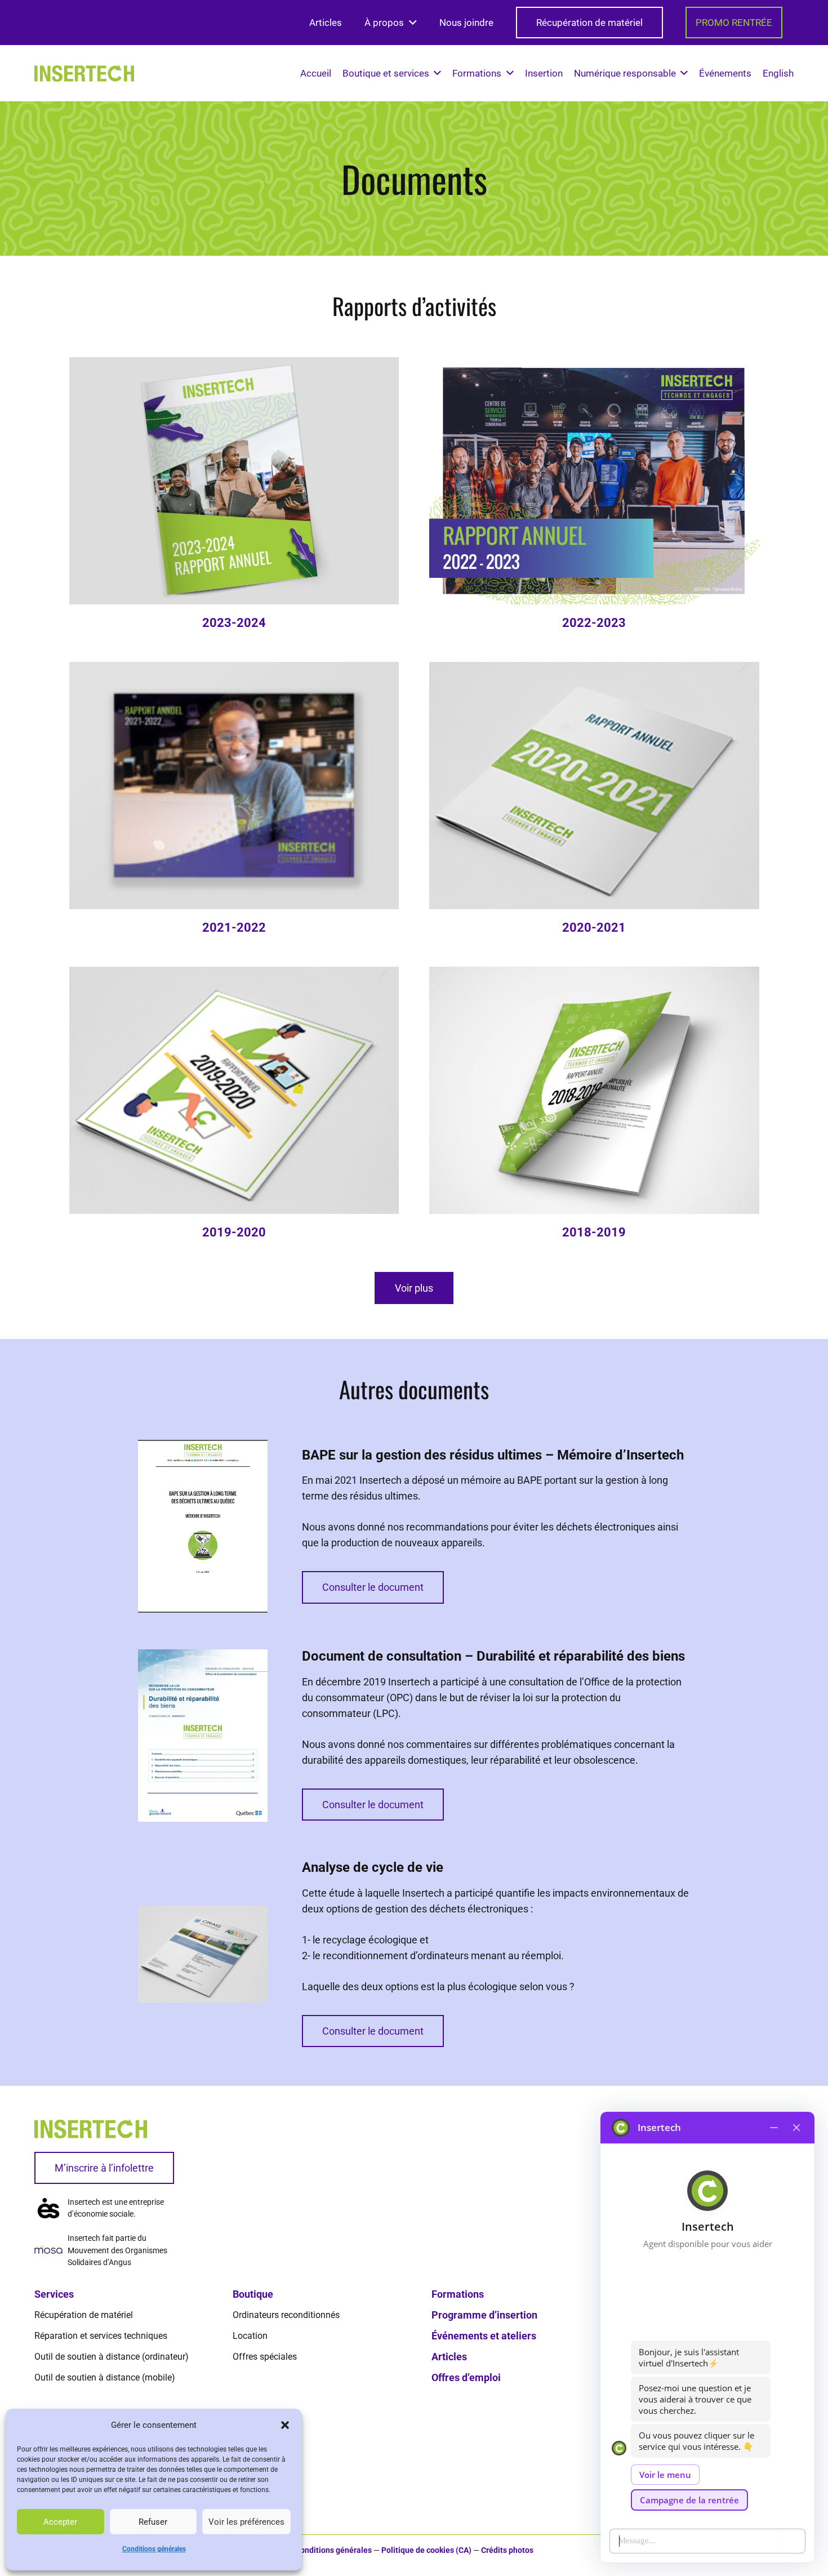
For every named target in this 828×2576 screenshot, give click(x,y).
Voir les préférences (246, 2522)
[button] (285, 2425)
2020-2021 (594, 927)
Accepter (60, 2522)
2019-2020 (234, 1232)
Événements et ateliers (484, 2336)
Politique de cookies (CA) (426, 2550)
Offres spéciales (265, 2357)
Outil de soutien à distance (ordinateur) (112, 2357)
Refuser (153, 2522)
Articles (449, 2357)
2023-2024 (234, 623)
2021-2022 (234, 927)
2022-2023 (594, 623)
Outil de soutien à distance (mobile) (105, 2377)
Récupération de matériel (84, 2315)
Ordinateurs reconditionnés (286, 2315)
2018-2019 (594, 1232)
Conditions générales (154, 2549)
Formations (458, 2294)
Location (250, 2336)
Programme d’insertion (484, 2315)
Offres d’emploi (466, 2377)
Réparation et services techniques (101, 2336)
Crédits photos (507, 2550)
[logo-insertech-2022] (84, 73)
